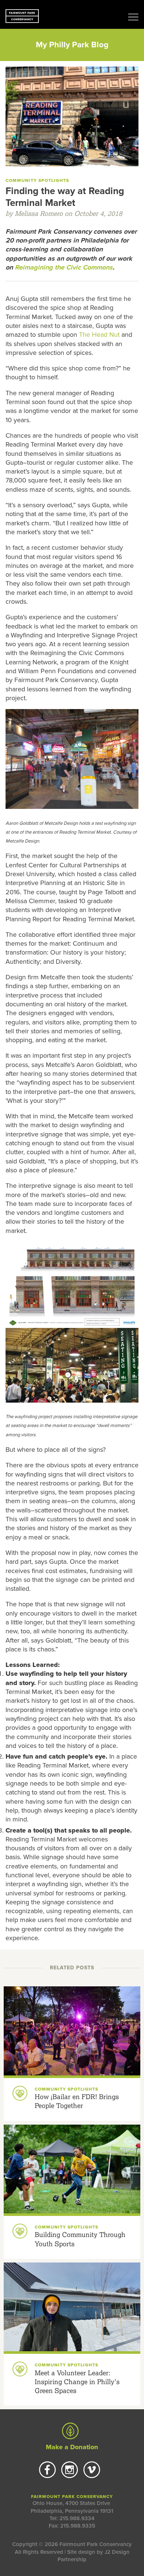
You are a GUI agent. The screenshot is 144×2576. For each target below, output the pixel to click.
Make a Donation (72, 2447)
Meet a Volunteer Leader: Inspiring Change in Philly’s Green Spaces (77, 2382)
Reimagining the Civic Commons (64, 267)
